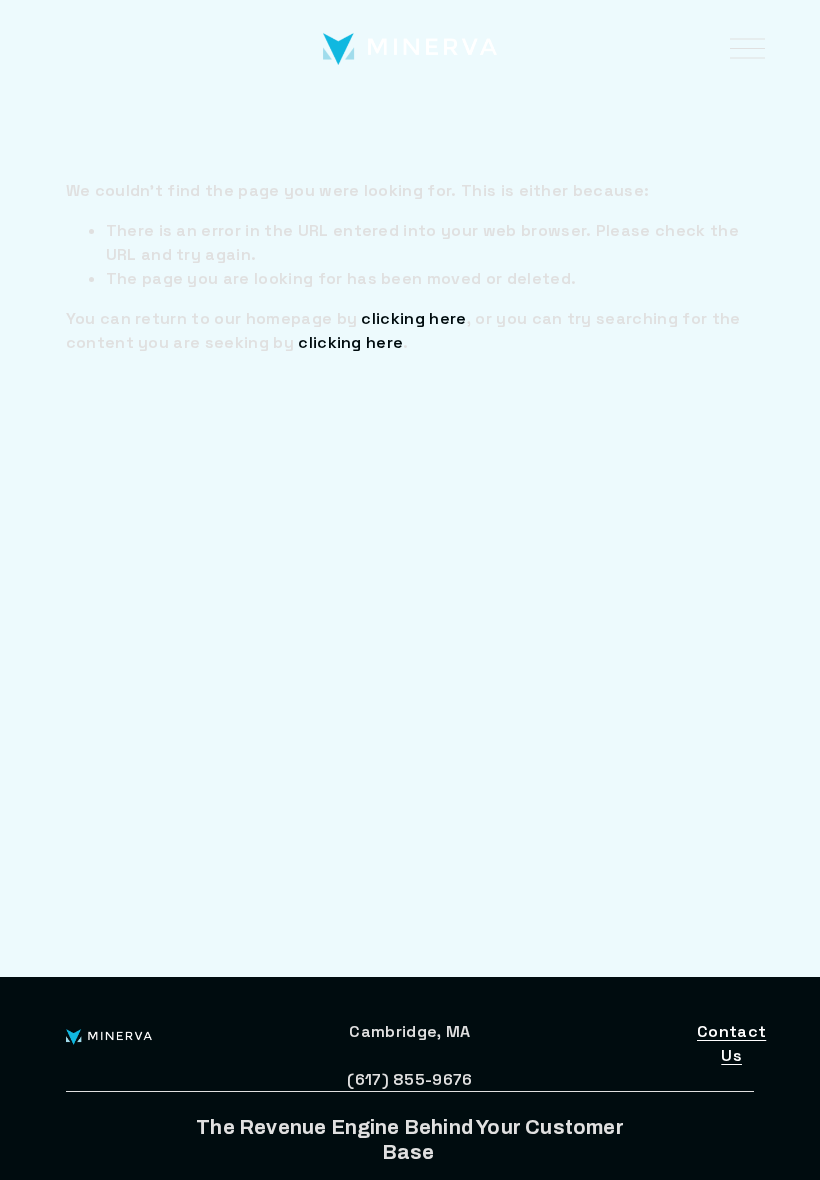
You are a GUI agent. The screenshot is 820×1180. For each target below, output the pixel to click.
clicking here (413, 318)
